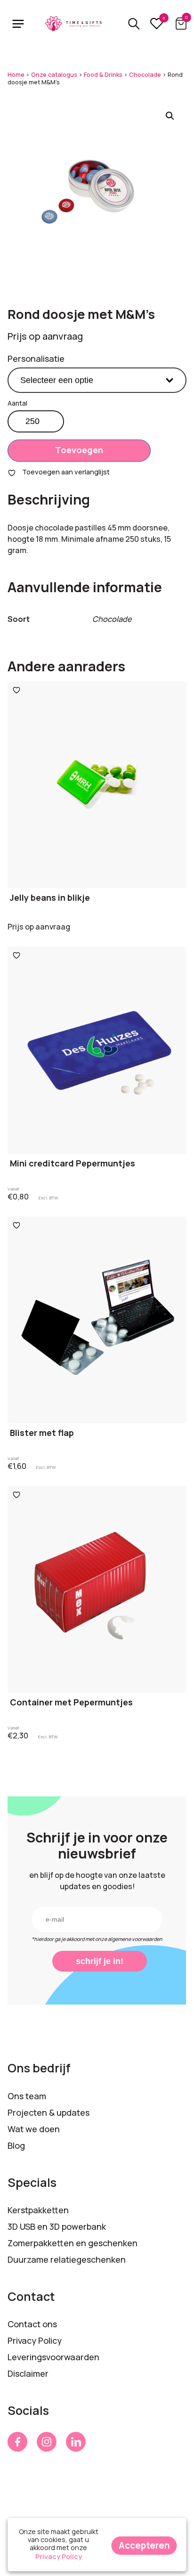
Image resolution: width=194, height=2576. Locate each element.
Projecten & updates (48, 2112)
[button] (170, 116)
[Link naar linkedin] (76, 2442)
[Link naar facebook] (17, 2442)
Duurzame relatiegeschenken (67, 2259)
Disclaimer (28, 2373)
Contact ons (32, 2324)
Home (16, 75)
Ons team (27, 2096)
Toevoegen (79, 450)
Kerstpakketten (38, 2210)
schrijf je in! (100, 1961)
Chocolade (145, 75)
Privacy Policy (35, 2340)
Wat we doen (34, 2129)
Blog (16, 2145)
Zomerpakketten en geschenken (73, 2243)
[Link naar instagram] (47, 2442)
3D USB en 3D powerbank (57, 2226)
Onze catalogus (54, 75)
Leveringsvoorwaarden (53, 2357)
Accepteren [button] (144, 2545)
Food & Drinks (103, 75)
